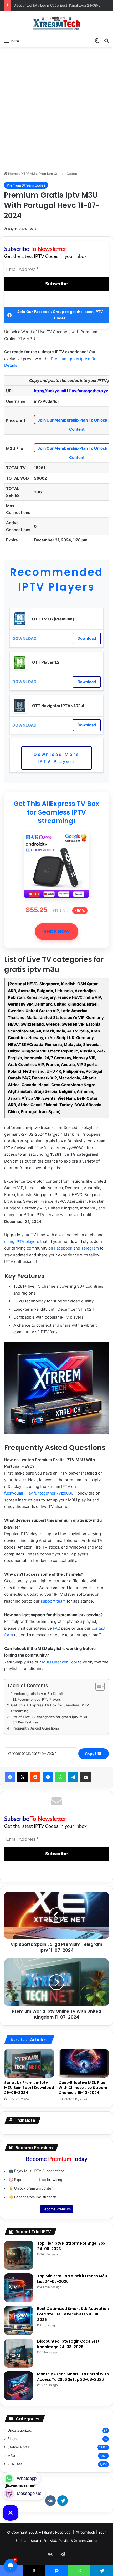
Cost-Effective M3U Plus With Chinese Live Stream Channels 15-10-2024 (83, 2088)
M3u (11, 2456)
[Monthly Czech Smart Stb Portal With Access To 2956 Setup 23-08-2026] (19, 2386)
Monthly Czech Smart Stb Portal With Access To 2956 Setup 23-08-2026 (73, 2377)
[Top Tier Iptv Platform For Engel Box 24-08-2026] (19, 2255)
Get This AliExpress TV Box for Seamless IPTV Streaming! (56, 812)
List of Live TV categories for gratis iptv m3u (49, 1717)
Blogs (12, 2439)
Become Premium (56, 2209)
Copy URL (94, 1754)
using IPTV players (22, 1242)
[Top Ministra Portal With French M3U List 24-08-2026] (19, 2288)
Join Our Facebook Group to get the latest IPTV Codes (60, 315)
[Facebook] (10, 1777)
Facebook (63, 1248)
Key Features (28, 1722)
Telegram (90, 1248)
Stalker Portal (19, 2447)
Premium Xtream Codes (58, 174)
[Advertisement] (56, 109)
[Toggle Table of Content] (97, 1686)
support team (53, 1601)
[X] (23, 1777)
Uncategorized (20, 2430)
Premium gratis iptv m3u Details (37, 1694)
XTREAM (28, 174)
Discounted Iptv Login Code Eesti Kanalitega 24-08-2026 (60, 5)
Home (12, 174)
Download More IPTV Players (56, 758)
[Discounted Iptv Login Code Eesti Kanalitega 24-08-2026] (19, 2353)
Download (87, 638)
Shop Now (57, 931)
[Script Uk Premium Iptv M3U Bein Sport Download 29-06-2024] (29, 2063)
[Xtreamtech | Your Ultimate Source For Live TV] (56, 23)
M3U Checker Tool (60, 1662)
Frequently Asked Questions (35, 1728)
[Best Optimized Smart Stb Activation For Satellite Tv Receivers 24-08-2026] (19, 2320)
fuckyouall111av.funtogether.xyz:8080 (39, 1493)
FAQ (56, 1628)
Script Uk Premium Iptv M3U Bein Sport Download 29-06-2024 (29, 2088)
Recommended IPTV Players (56, 580)
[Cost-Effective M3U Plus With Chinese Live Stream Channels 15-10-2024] (84, 2063)
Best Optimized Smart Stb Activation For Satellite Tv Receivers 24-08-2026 (73, 2314)
